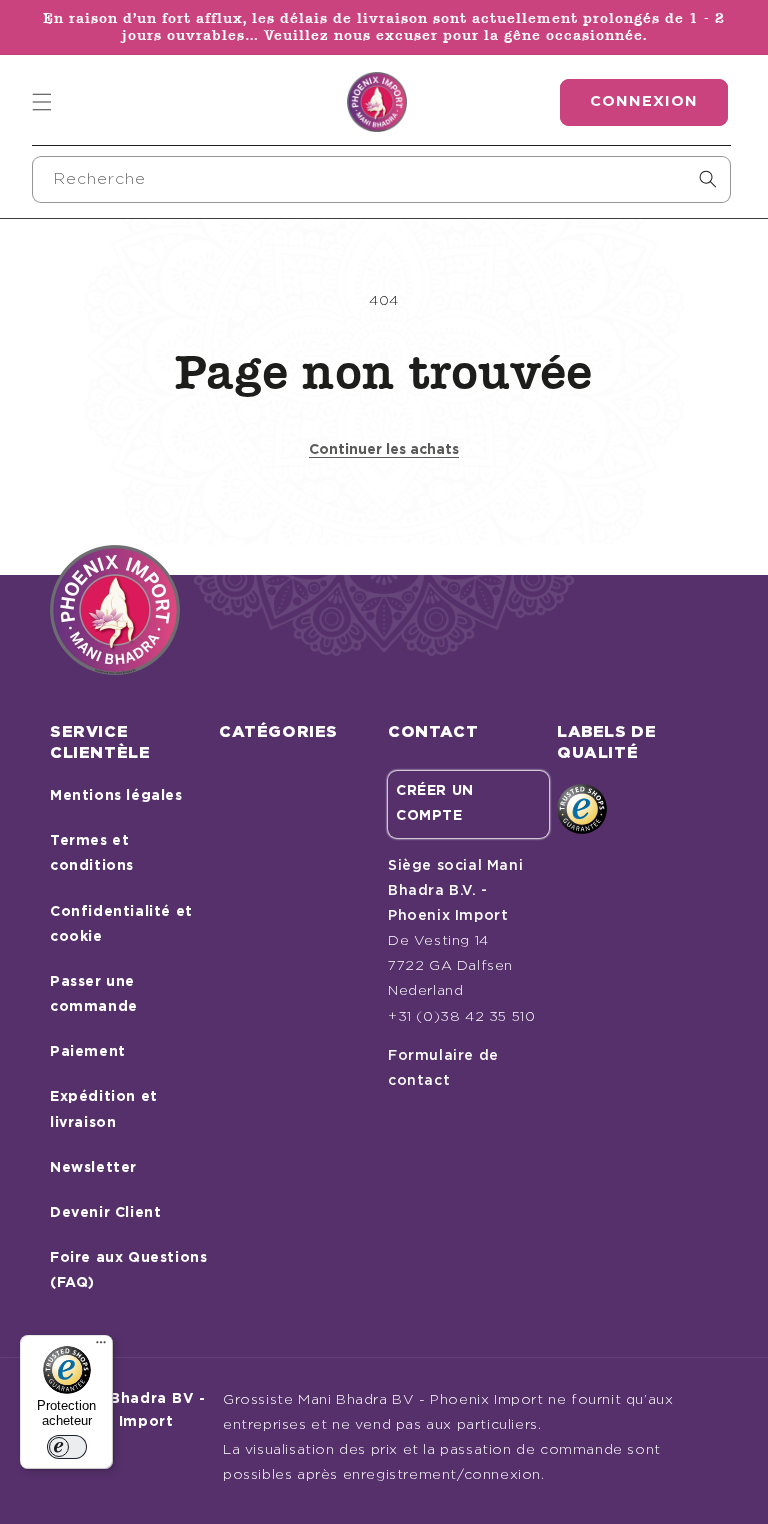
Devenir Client (105, 1213)
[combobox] (381, 179)
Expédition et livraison (104, 1109)
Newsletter (93, 1168)
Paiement (88, 1052)
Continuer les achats (384, 450)
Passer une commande (94, 994)
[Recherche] (708, 179)
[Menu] (101, 1347)
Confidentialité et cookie (121, 924)
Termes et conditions (92, 853)
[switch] (67, 1447)
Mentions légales (116, 796)
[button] (42, 102)
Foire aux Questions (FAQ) (128, 1270)
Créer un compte (435, 803)
